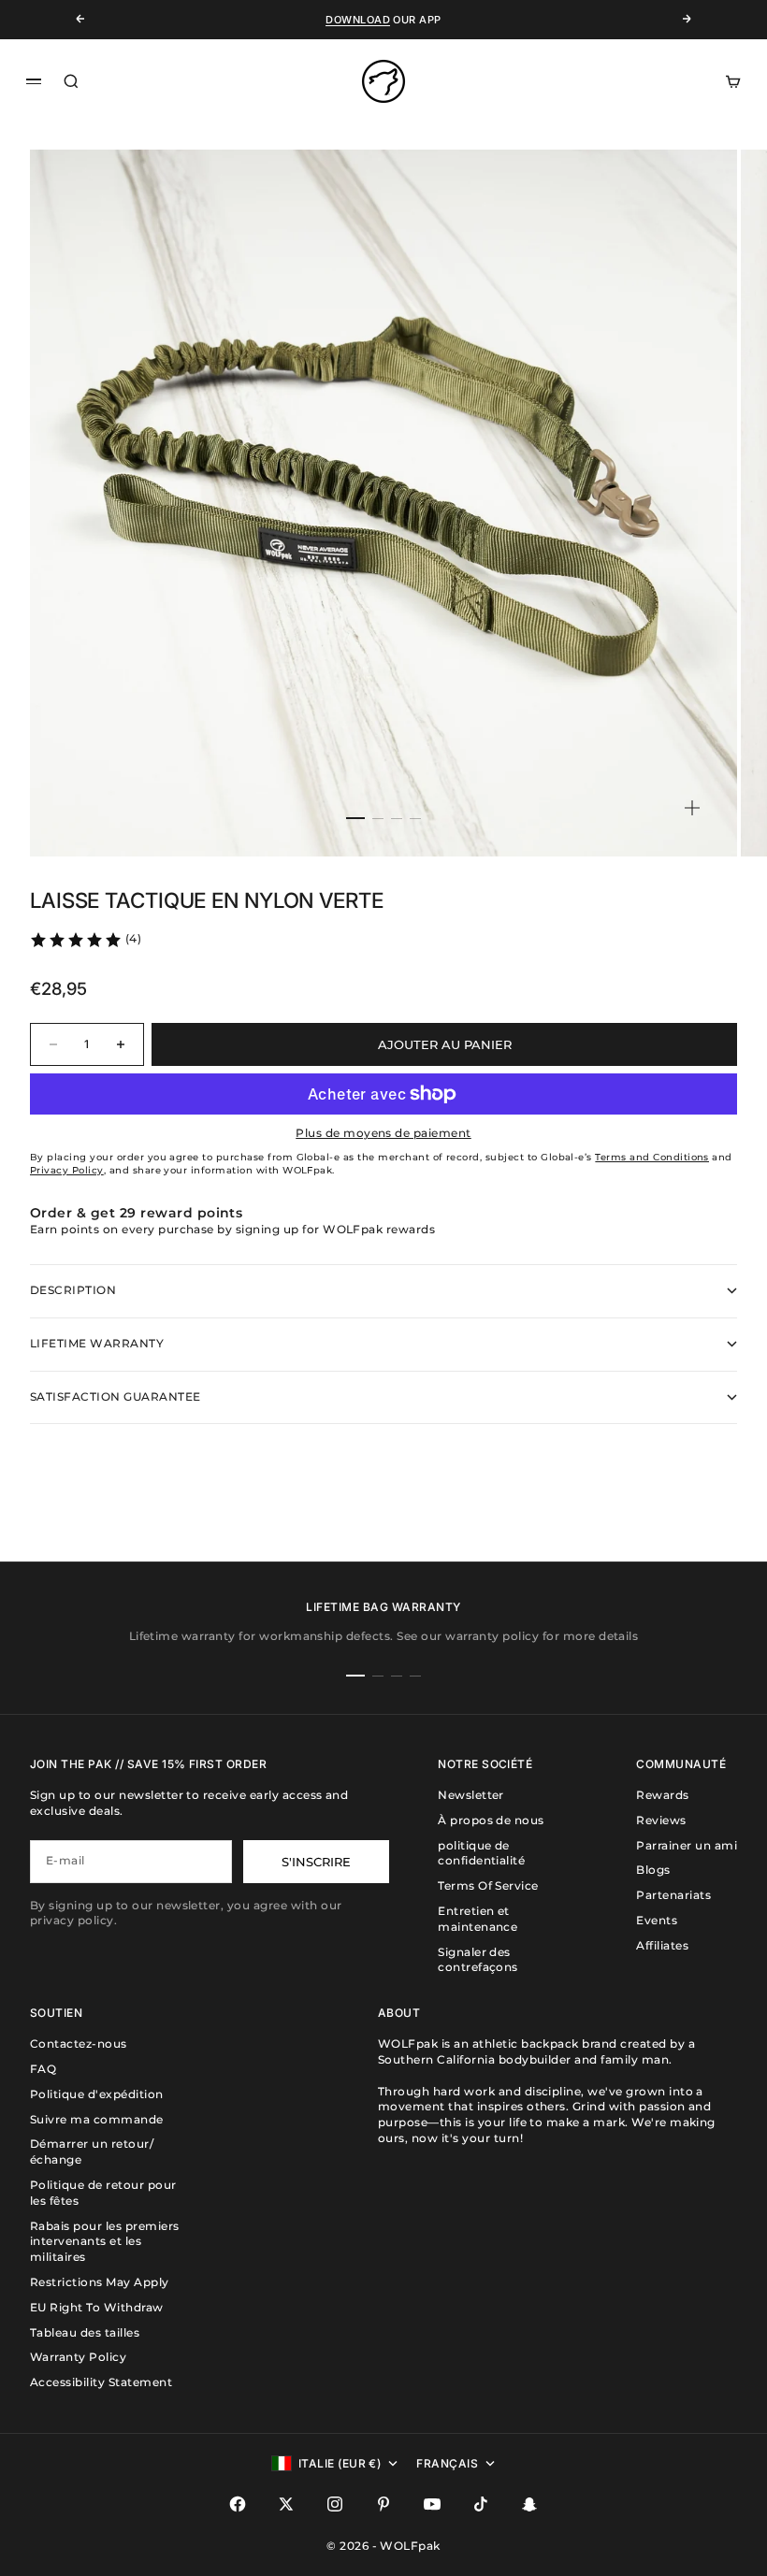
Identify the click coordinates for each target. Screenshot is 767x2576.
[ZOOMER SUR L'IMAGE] (692, 808)
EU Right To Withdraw (97, 2307)
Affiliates (662, 1945)
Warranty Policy (78, 2357)
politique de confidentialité (481, 1853)
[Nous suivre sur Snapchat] (529, 2504)
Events (657, 1920)
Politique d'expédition (97, 2094)
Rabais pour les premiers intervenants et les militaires (105, 2242)
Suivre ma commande (97, 2119)
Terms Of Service (488, 1885)
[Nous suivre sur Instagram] (335, 2504)
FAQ (43, 2069)
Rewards (662, 1795)
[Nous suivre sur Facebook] (238, 2504)
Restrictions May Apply (100, 2282)
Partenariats (673, 1895)
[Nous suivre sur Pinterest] (383, 2504)
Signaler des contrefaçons (478, 1960)
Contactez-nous (79, 2044)
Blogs (653, 1870)
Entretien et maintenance (478, 1919)
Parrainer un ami (687, 1845)
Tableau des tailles (85, 2332)
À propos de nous (491, 1820)
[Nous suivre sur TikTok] (481, 2504)
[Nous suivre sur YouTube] (432, 2504)
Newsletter (471, 1795)
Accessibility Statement (101, 2382)
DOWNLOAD (358, 20)
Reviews (661, 1820)
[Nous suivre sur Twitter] (286, 2504)
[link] (85, 940)
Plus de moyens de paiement (383, 1133)
